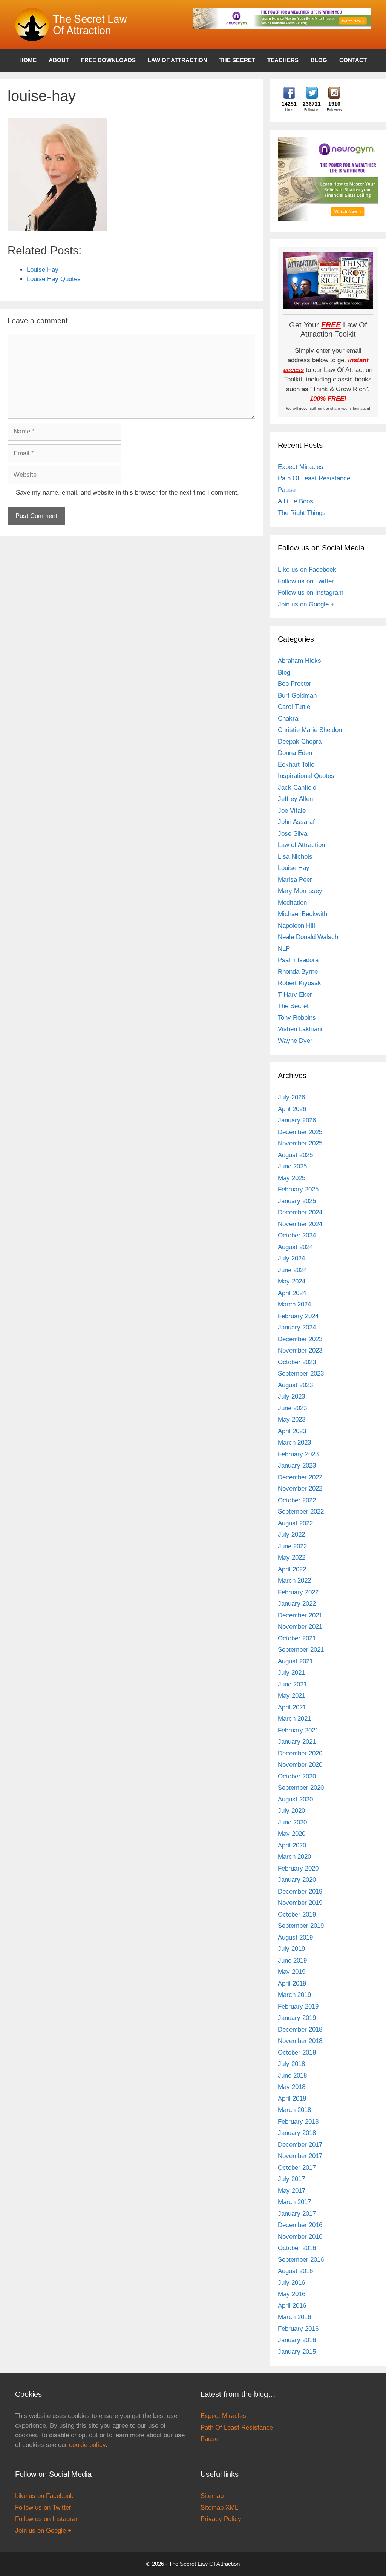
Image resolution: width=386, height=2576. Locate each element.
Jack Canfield (297, 788)
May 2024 (292, 1281)
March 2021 (294, 1719)
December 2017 (300, 2145)
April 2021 (292, 1707)
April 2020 (292, 1845)
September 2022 (301, 1512)
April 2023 (292, 1431)
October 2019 (297, 1914)
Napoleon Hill (296, 926)
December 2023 (300, 1339)
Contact (353, 60)
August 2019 (295, 1937)
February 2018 (298, 2122)
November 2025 (300, 1143)
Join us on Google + (306, 604)
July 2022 (291, 1535)
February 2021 (298, 1730)
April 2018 (292, 2099)
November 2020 (300, 1765)
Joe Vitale (292, 811)
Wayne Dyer (295, 1041)
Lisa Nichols (295, 857)
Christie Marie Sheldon (310, 730)
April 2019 (292, 1983)
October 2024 (297, 1235)
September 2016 (301, 2260)
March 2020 (294, 1857)
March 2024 (294, 1304)
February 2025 (298, 1189)
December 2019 (300, 1891)
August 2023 (295, 1385)
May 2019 (292, 1972)
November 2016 (300, 2237)
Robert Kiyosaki (300, 983)
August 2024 (295, 1247)
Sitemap (212, 2496)
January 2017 (297, 2214)
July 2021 (291, 1673)
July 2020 (291, 1811)
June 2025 (292, 1166)
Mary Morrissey (300, 891)
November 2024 (300, 1224)
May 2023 (292, 1419)
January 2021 (297, 1742)
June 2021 (292, 1684)
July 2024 (291, 1258)
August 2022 (295, 1523)
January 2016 (297, 2340)
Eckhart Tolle (296, 765)
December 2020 (300, 1753)
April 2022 (292, 1569)
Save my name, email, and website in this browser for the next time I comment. (127, 493)
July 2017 (291, 2179)
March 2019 (294, 1995)
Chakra (288, 719)
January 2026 (297, 1120)
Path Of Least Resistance (314, 478)
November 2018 (300, 2041)
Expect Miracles (301, 467)
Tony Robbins (297, 1018)
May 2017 (292, 2191)
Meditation (292, 903)
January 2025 (297, 1201)
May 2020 (292, 1834)
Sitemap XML (219, 2508)
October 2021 (297, 1638)
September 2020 (301, 1788)
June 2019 (292, 1960)
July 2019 (291, 1949)
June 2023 (292, 1408)
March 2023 (294, 1442)
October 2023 (297, 1362)
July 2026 (291, 1097)
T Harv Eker (295, 995)
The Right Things (302, 513)
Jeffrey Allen (295, 799)
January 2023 (297, 1466)
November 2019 (300, 1903)
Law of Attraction (178, 60)
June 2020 (292, 1822)
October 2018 (297, 2053)
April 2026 (292, 1109)
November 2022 (300, 1489)
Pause (287, 490)
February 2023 (298, 1454)
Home (28, 60)
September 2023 (301, 1373)
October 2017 (297, 2168)
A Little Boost (296, 501)
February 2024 (298, 1316)
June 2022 (292, 1546)
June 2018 (292, 2076)
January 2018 (297, 2133)
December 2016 (300, 2225)
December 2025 (300, 1132)
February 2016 (298, 2329)
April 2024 (292, 1293)
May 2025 (292, 1178)
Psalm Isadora (298, 960)
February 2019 (298, 2007)
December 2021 (300, 1615)
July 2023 (291, 1396)
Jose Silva (293, 834)
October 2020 (297, 1776)
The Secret (237, 60)
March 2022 (294, 1581)
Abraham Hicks (299, 661)
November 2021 (300, 1627)
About (59, 60)
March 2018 (294, 2110)
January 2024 (297, 1327)
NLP (284, 949)
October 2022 (297, 1500)
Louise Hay (294, 868)
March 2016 (294, 2317)
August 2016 (295, 2271)
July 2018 (291, 2064)
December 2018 (300, 2030)
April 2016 (292, 2306)
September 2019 (301, 1926)
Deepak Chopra (300, 742)
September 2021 (301, 1650)
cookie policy (87, 2445)
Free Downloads (108, 60)
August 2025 (295, 1155)
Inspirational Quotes (306, 776)
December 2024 (300, 1212)
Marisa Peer (295, 880)
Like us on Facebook (307, 569)
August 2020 (295, 1799)
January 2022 (297, 1604)
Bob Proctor (295, 684)
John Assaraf (296, 822)
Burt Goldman (297, 695)
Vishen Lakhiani (300, 1029)
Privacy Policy (221, 2519)
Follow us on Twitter (306, 581)
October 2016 (297, 2248)
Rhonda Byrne (298, 972)
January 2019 (297, 2018)
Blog (319, 60)
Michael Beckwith (303, 914)
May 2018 (292, 2087)
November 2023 (300, 1350)
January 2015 (297, 2352)
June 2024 (292, 1270)
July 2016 (291, 2283)
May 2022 (292, 1558)
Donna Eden (295, 753)
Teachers (283, 60)
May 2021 (292, 1696)
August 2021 (295, 1661)
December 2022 (300, 1477)
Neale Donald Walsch (308, 937)
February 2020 (298, 1868)
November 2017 (300, 2156)
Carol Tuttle (294, 707)
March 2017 (294, 2202)
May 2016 (292, 2294)
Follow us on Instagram (311, 593)
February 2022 (298, 1592)
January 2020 (297, 1880)
